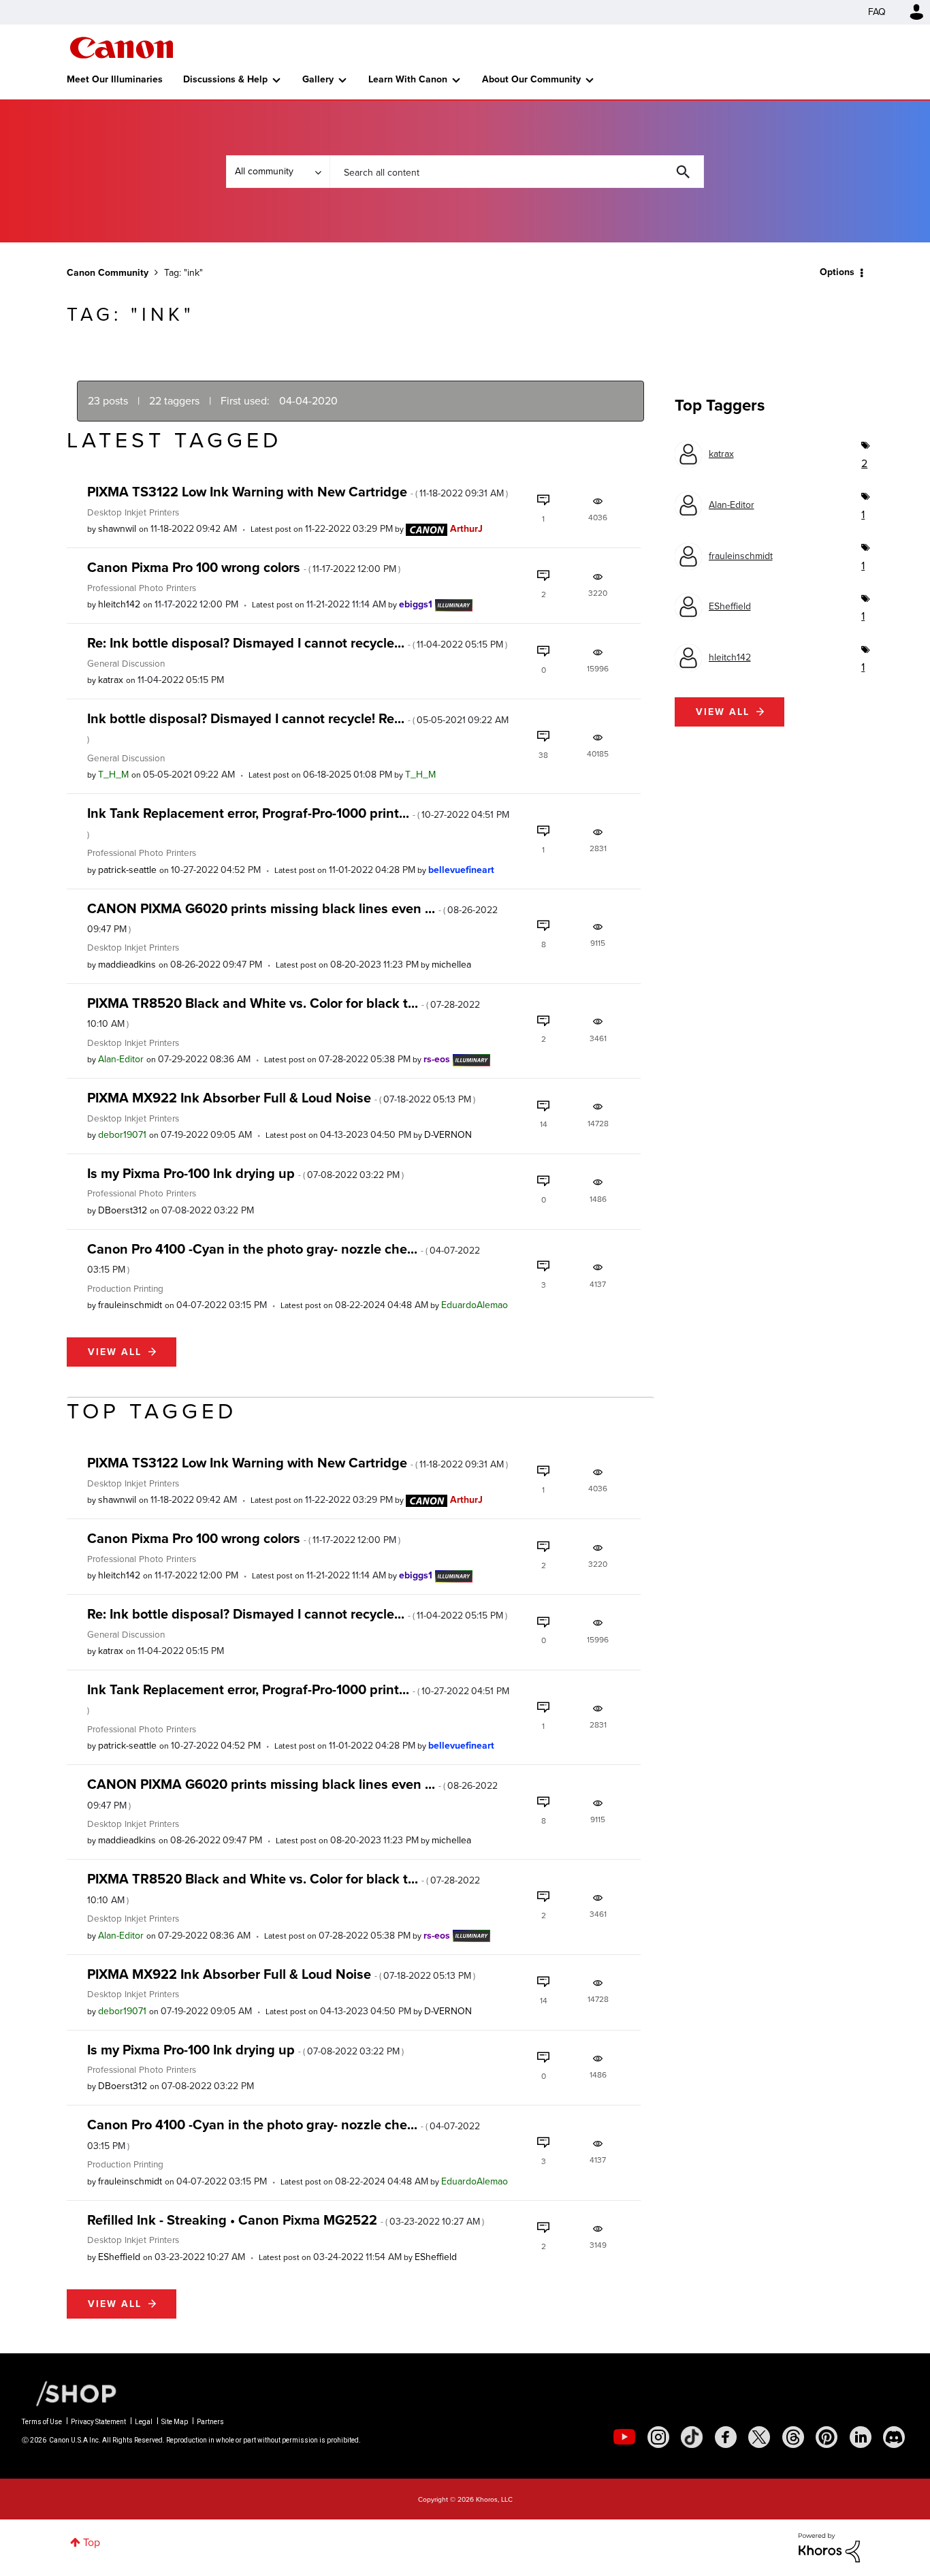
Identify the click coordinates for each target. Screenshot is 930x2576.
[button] (654, 1178)
